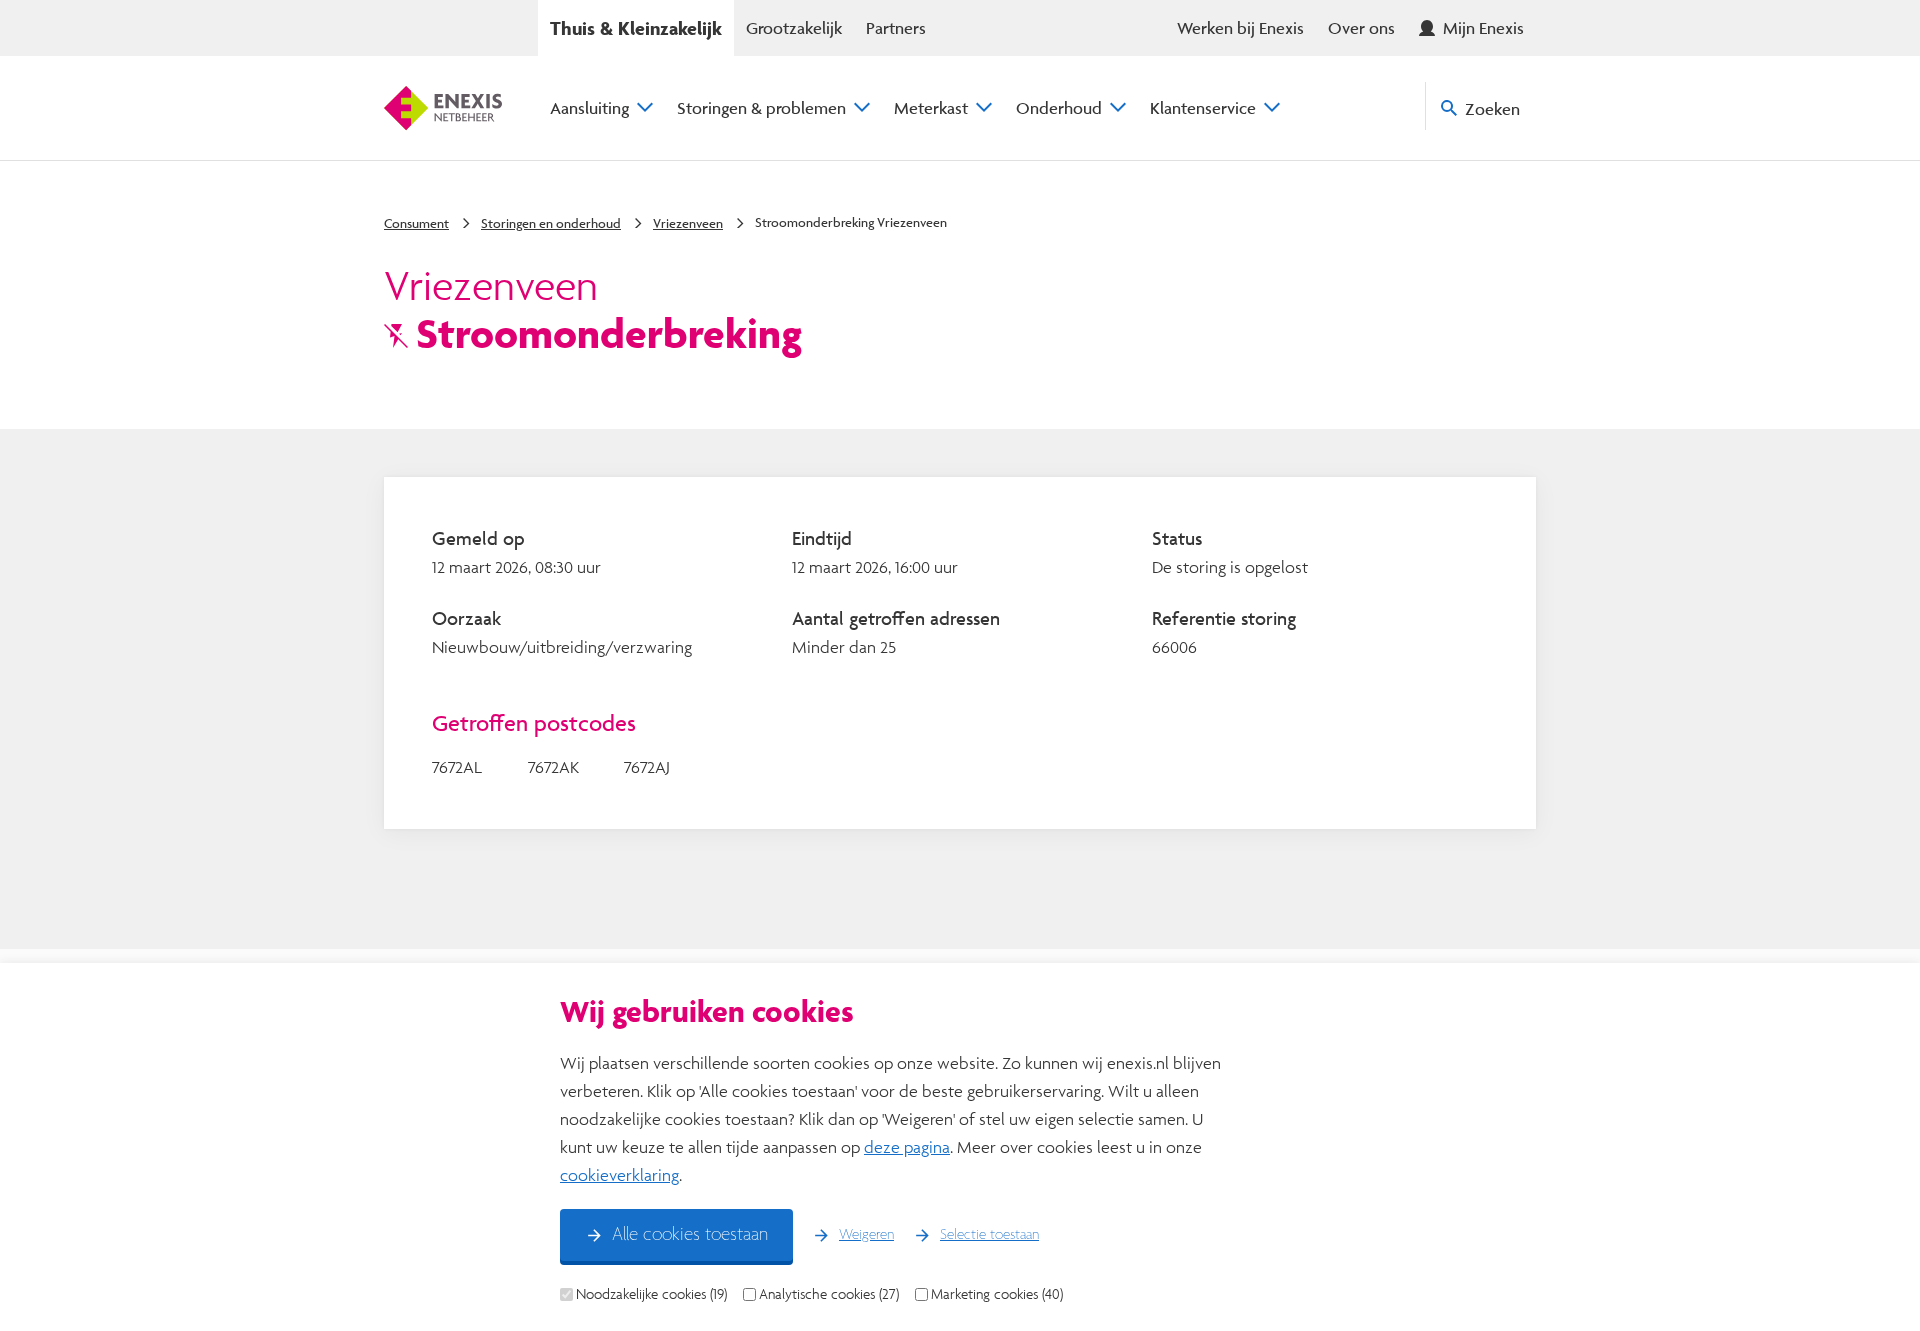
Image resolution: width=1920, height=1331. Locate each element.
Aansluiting (589, 107)
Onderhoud (1059, 107)
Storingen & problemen (761, 107)
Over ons (1361, 27)
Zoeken (1492, 108)
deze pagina (907, 1146)
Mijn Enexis (1483, 27)
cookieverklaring (619, 1174)
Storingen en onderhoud (551, 223)
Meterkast (931, 107)
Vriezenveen (688, 223)
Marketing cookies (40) (997, 1294)
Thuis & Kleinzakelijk (636, 28)
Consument (416, 223)
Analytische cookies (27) (829, 1294)
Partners (896, 27)
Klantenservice (1203, 107)
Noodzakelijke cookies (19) (651, 1294)
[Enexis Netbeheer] (443, 108)
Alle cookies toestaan (690, 1235)
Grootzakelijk (794, 27)
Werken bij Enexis (1240, 27)
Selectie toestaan (989, 1235)
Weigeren (866, 1235)
